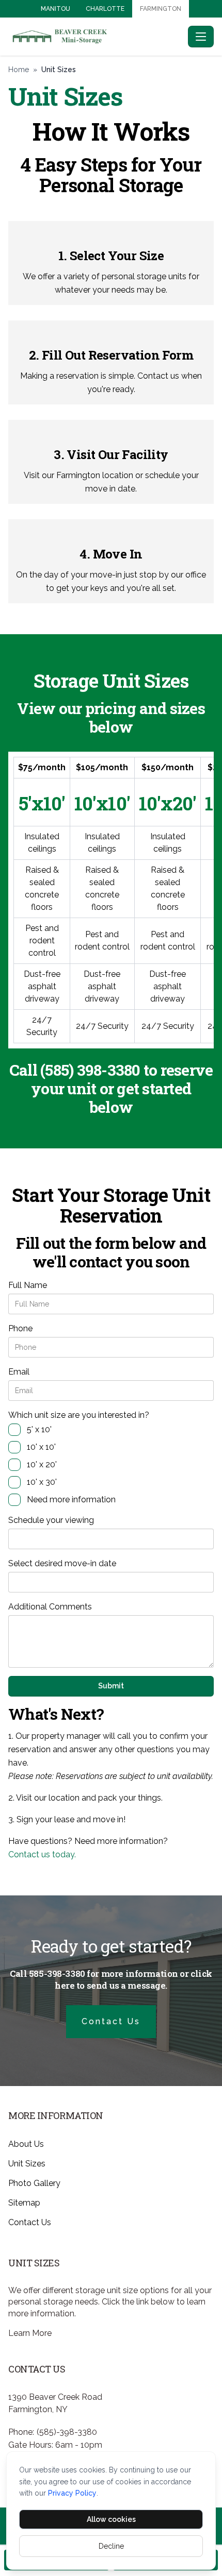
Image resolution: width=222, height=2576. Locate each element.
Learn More (30, 2333)
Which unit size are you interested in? (79, 1415)
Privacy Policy (72, 2493)
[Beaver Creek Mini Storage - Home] (96, 36)
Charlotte (105, 9)
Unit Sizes (27, 2164)
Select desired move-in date (62, 1563)
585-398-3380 (57, 1973)
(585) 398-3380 (90, 1070)
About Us (26, 2144)
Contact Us (111, 2021)
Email (19, 1372)
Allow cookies (111, 2519)
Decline (111, 2546)
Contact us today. (42, 1854)
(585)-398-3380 (67, 2432)
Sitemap (24, 2203)
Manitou (55, 9)
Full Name (28, 1285)
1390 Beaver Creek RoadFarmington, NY (55, 2403)
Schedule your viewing (51, 1520)
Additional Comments (50, 1607)
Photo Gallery (34, 2183)
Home (19, 70)
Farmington (161, 9)
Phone (20, 1328)
